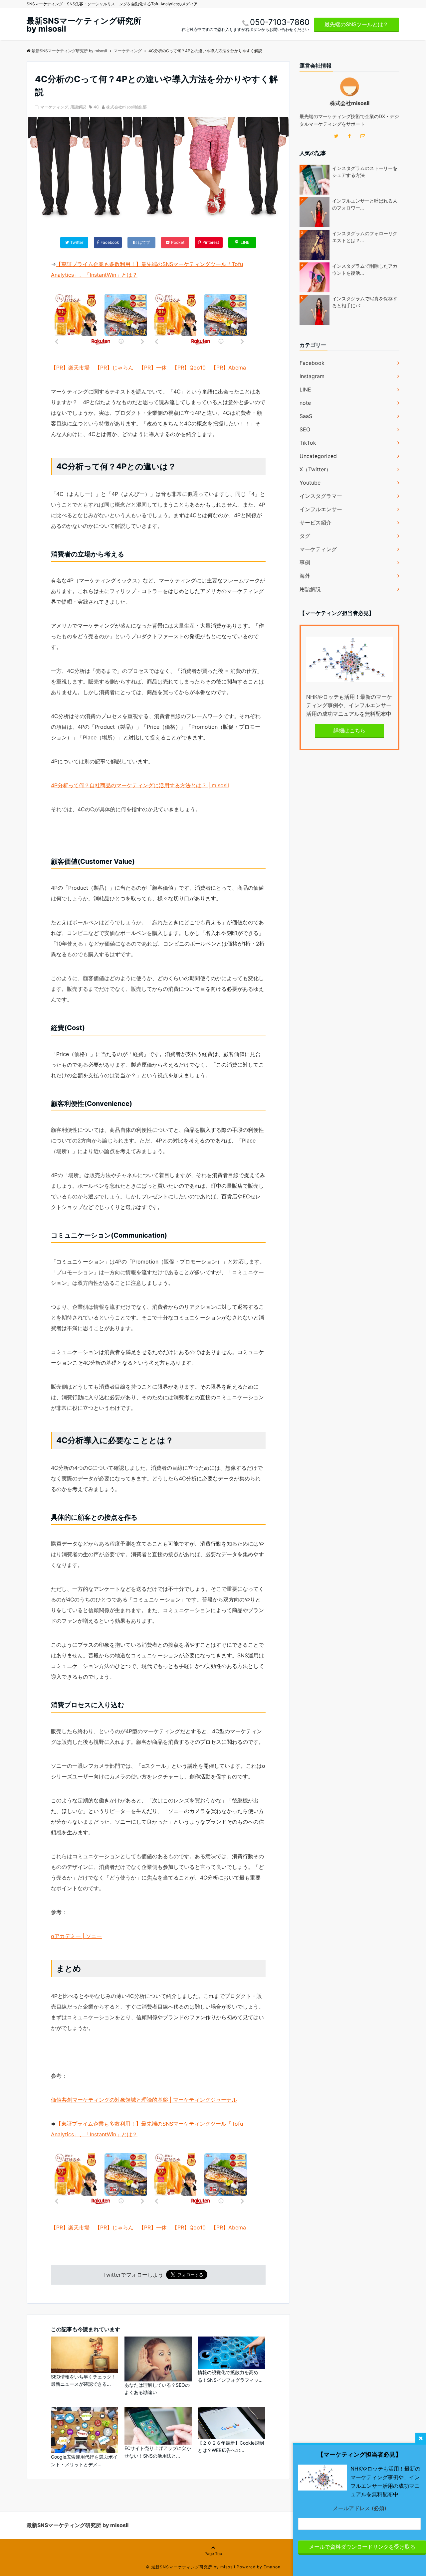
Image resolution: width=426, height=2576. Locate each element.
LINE (305, 389)
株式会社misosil (350, 103)
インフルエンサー (321, 509)
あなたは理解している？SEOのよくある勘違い (157, 2389)
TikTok (308, 443)
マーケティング (54, 107)
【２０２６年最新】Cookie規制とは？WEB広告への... (231, 2446)
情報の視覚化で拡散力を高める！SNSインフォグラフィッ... (230, 2376)
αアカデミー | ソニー (76, 1936)
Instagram (312, 376)
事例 (305, 562)
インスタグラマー (321, 496)
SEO (305, 429)
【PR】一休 (153, 368)
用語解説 (78, 107)
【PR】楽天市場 (70, 368)
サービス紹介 (316, 523)
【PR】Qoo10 (189, 368)
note (305, 403)
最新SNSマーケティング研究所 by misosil (84, 25)
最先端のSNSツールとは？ (356, 24)
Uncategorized (318, 456)
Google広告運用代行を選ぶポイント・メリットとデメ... (84, 2460)
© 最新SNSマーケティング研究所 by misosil (191, 2567)
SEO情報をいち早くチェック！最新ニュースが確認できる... (84, 2380)
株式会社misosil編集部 (126, 107)
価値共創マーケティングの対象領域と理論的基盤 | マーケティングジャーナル (144, 2100)
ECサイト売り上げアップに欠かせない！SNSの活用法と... (158, 2452)
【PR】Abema (228, 368)
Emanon (272, 2567)
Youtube (310, 483)
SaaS (306, 416)
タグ (305, 536)
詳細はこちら (349, 730)
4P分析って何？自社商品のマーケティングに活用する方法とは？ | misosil (140, 785)
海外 (305, 576)
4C (96, 107)
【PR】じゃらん (114, 368)
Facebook (312, 363)
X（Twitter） (315, 469)
